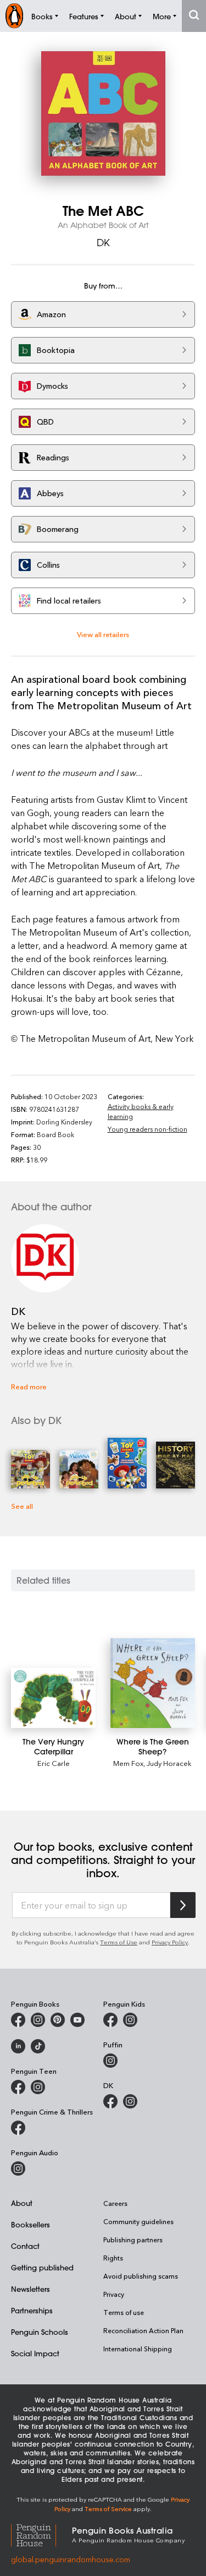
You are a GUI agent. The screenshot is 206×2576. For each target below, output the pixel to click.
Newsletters (30, 2289)
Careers (115, 2203)
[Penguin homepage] (14, 16)
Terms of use (124, 2312)
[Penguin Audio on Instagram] (18, 2169)
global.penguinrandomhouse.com (71, 2559)
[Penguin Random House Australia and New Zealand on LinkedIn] (18, 2046)
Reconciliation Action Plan (143, 2330)
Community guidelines (138, 2221)
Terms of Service (108, 2509)
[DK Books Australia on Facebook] (110, 2101)
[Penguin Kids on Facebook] (110, 2020)
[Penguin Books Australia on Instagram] (38, 2020)
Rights (113, 2258)
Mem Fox (128, 1763)
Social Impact (35, 2353)
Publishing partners (133, 2240)
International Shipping (138, 2349)
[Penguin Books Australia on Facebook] (18, 2020)
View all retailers (103, 634)
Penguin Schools (40, 2332)
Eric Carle (54, 1763)
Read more (29, 1386)
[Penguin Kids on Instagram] (130, 2020)
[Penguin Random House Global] (41, 2534)
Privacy (114, 2294)
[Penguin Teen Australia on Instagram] (38, 2087)
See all (22, 1506)
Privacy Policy (170, 1942)
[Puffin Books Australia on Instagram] (110, 2061)
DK (103, 242)
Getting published (42, 2267)
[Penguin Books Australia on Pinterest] (58, 2020)
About (22, 2203)
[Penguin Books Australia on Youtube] (77, 2020)
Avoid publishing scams (141, 2276)
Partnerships (32, 2310)
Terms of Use (119, 1942)
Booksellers (30, 2224)
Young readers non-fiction (147, 1129)
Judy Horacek (169, 1763)
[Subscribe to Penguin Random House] (183, 1905)
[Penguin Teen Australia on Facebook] (18, 2087)
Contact (25, 2246)
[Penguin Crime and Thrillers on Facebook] (18, 2128)
